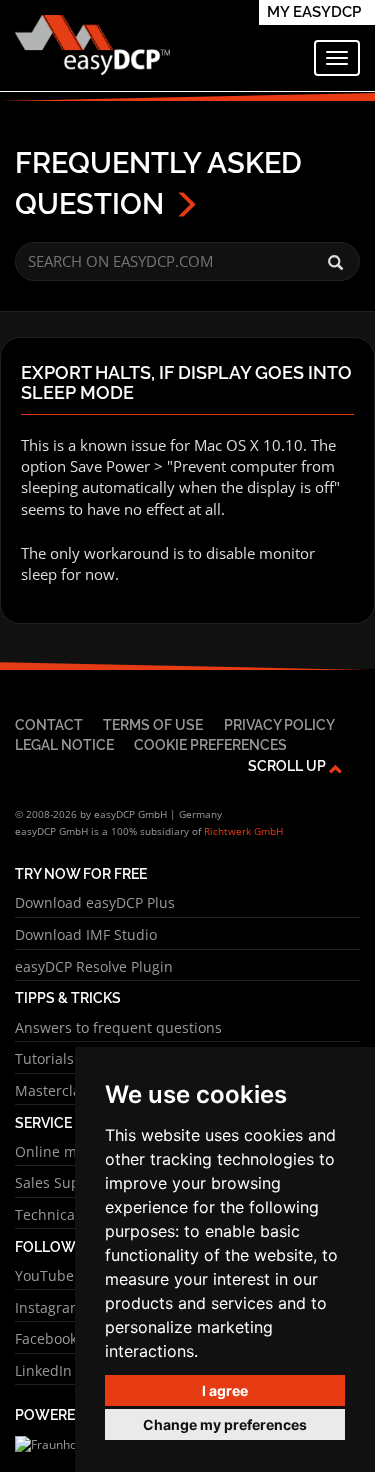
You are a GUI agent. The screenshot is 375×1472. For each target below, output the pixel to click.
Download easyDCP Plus (95, 902)
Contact (49, 724)
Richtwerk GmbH (243, 831)
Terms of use (153, 724)
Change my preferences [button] (225, 1424)
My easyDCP (314, 12)
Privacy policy (279, 724)
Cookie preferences (210, 744)
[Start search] (335, 263)
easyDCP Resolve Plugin (94, 966)
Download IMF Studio (86, 934)
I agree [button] (225, 1390)
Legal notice (64, 744)
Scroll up (288, 765)
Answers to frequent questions (118, 1027)
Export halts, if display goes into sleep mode (186, 383)
